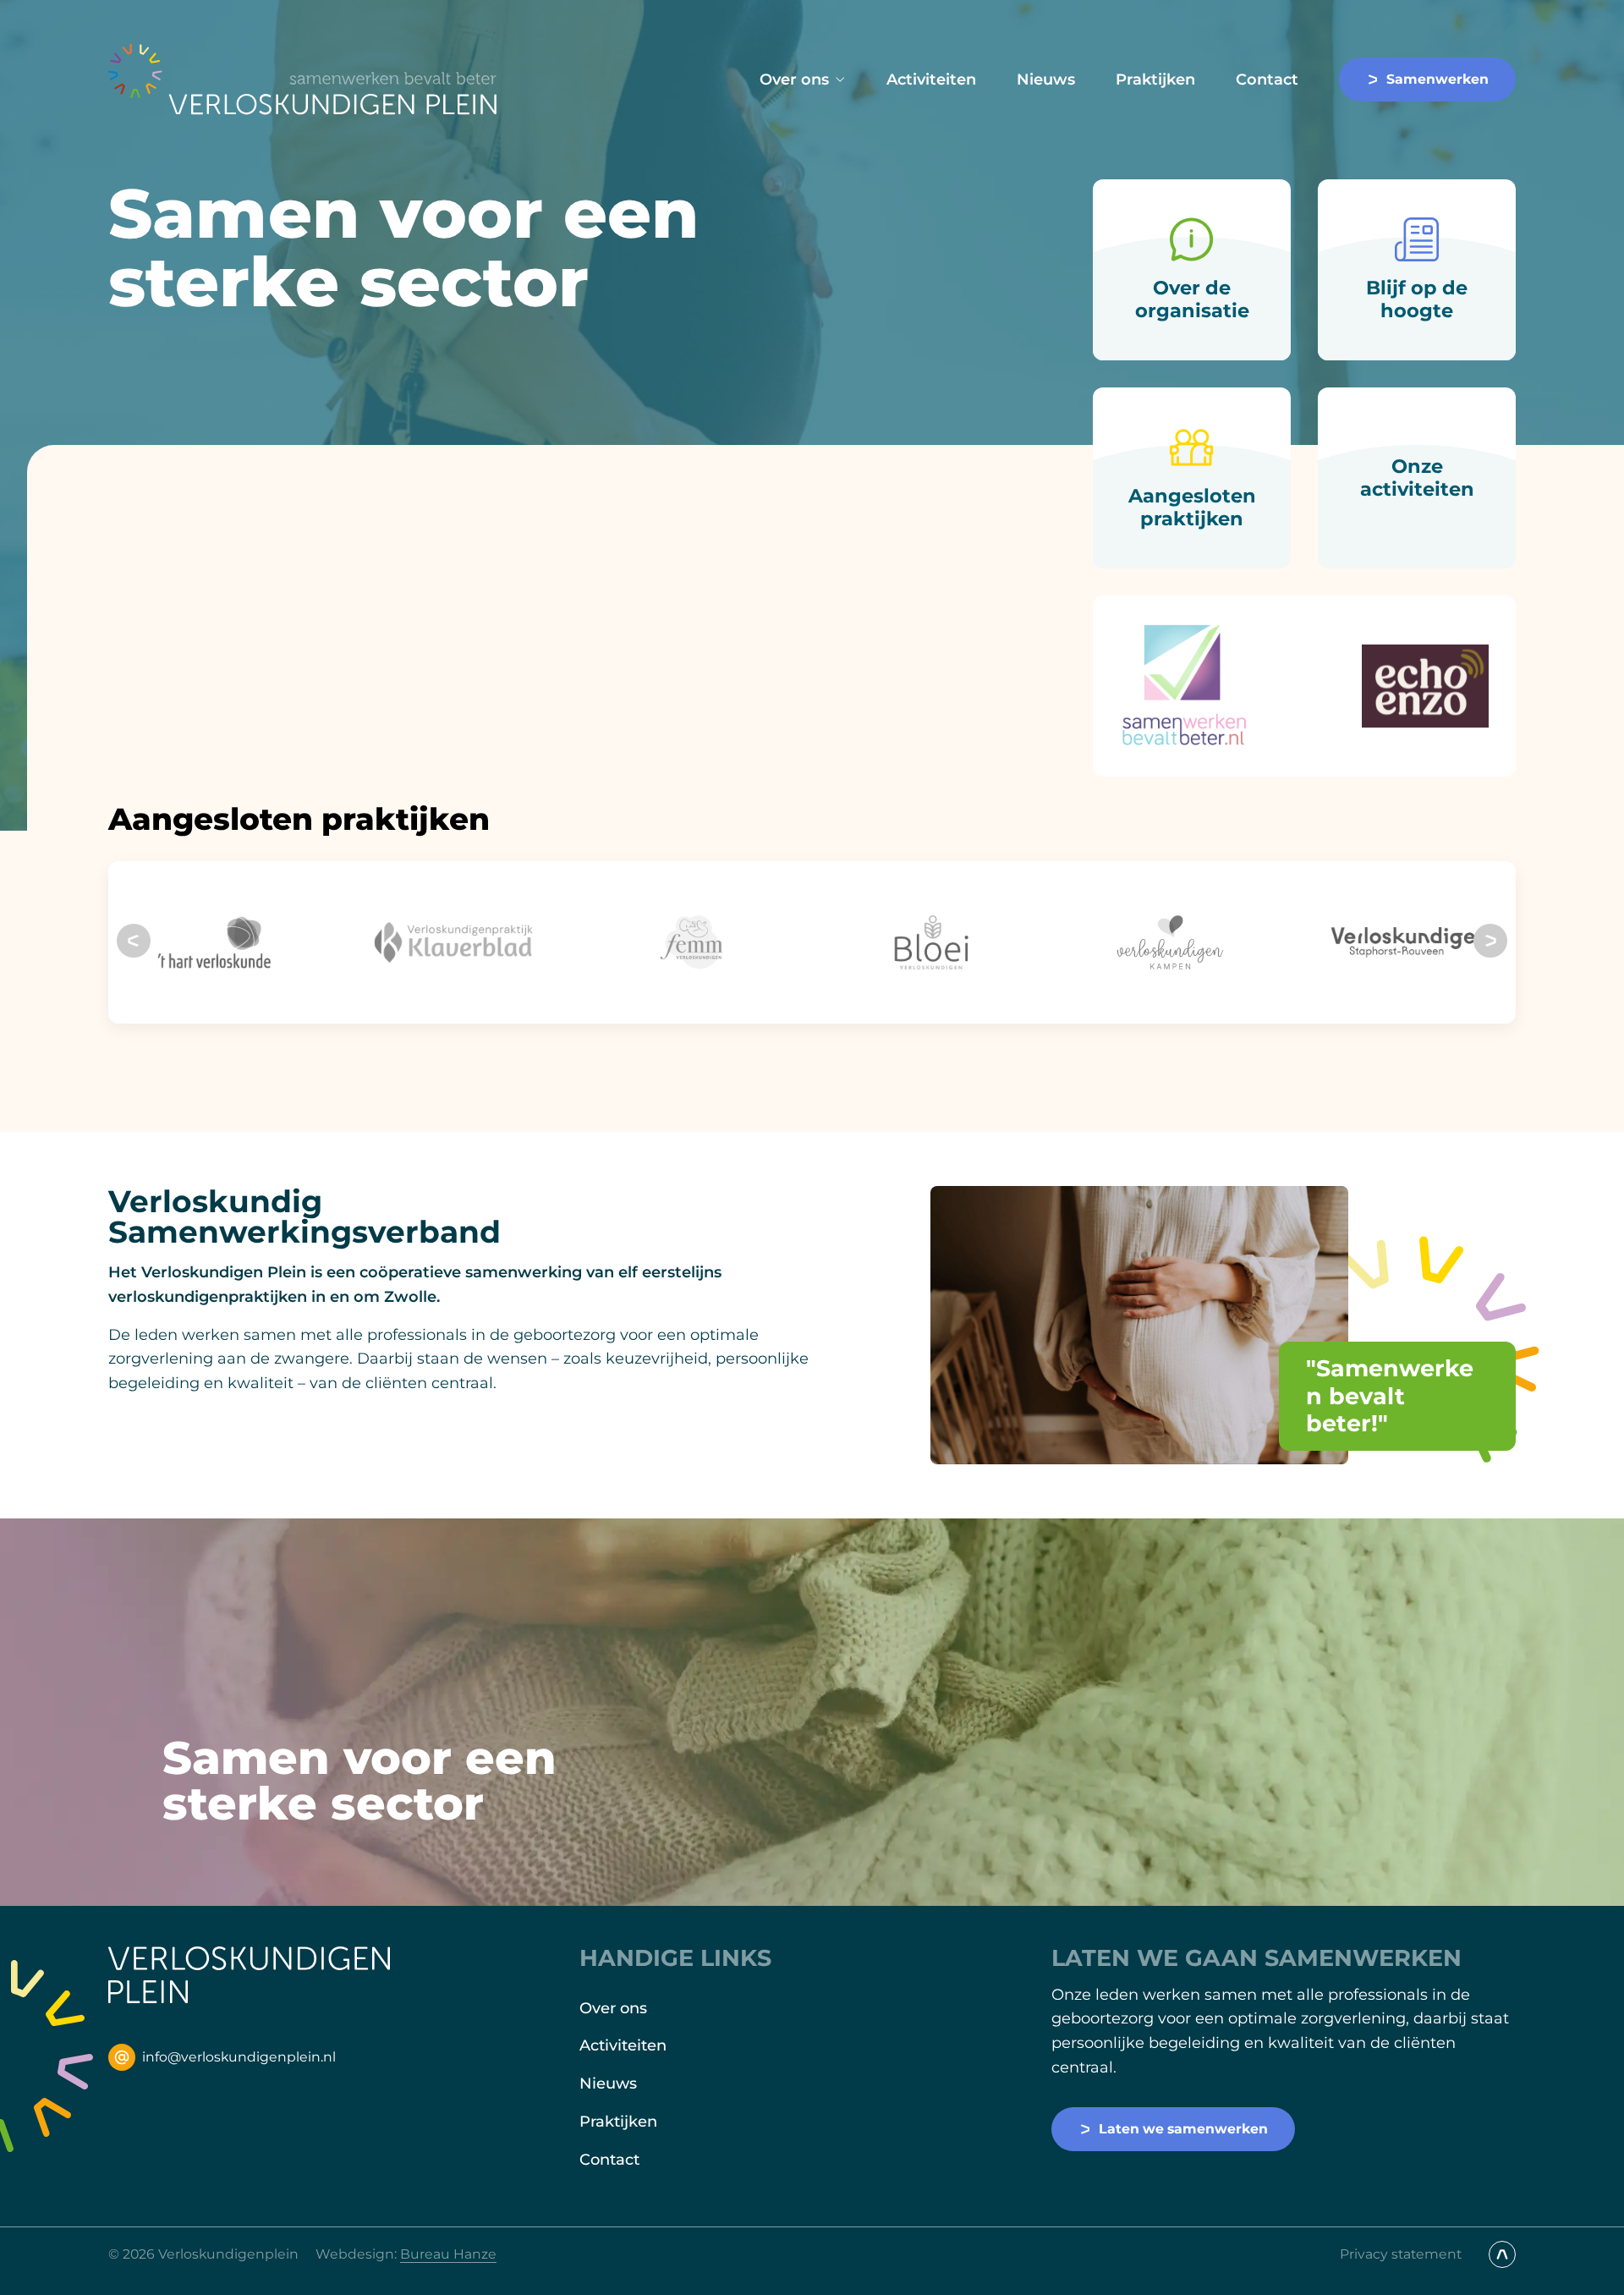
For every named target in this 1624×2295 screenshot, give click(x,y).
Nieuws (1046, 80)
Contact (1267, 80)
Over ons (794, 80)
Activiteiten (931, 80)
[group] (214, 942)
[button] (134, 941)
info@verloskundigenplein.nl (239, 2057)
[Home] (303, 80)
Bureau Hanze (448, 2254)
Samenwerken (1437, 79)
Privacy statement (1401, 2254)
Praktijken (1155, 80)
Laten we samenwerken (1183, 2129)
